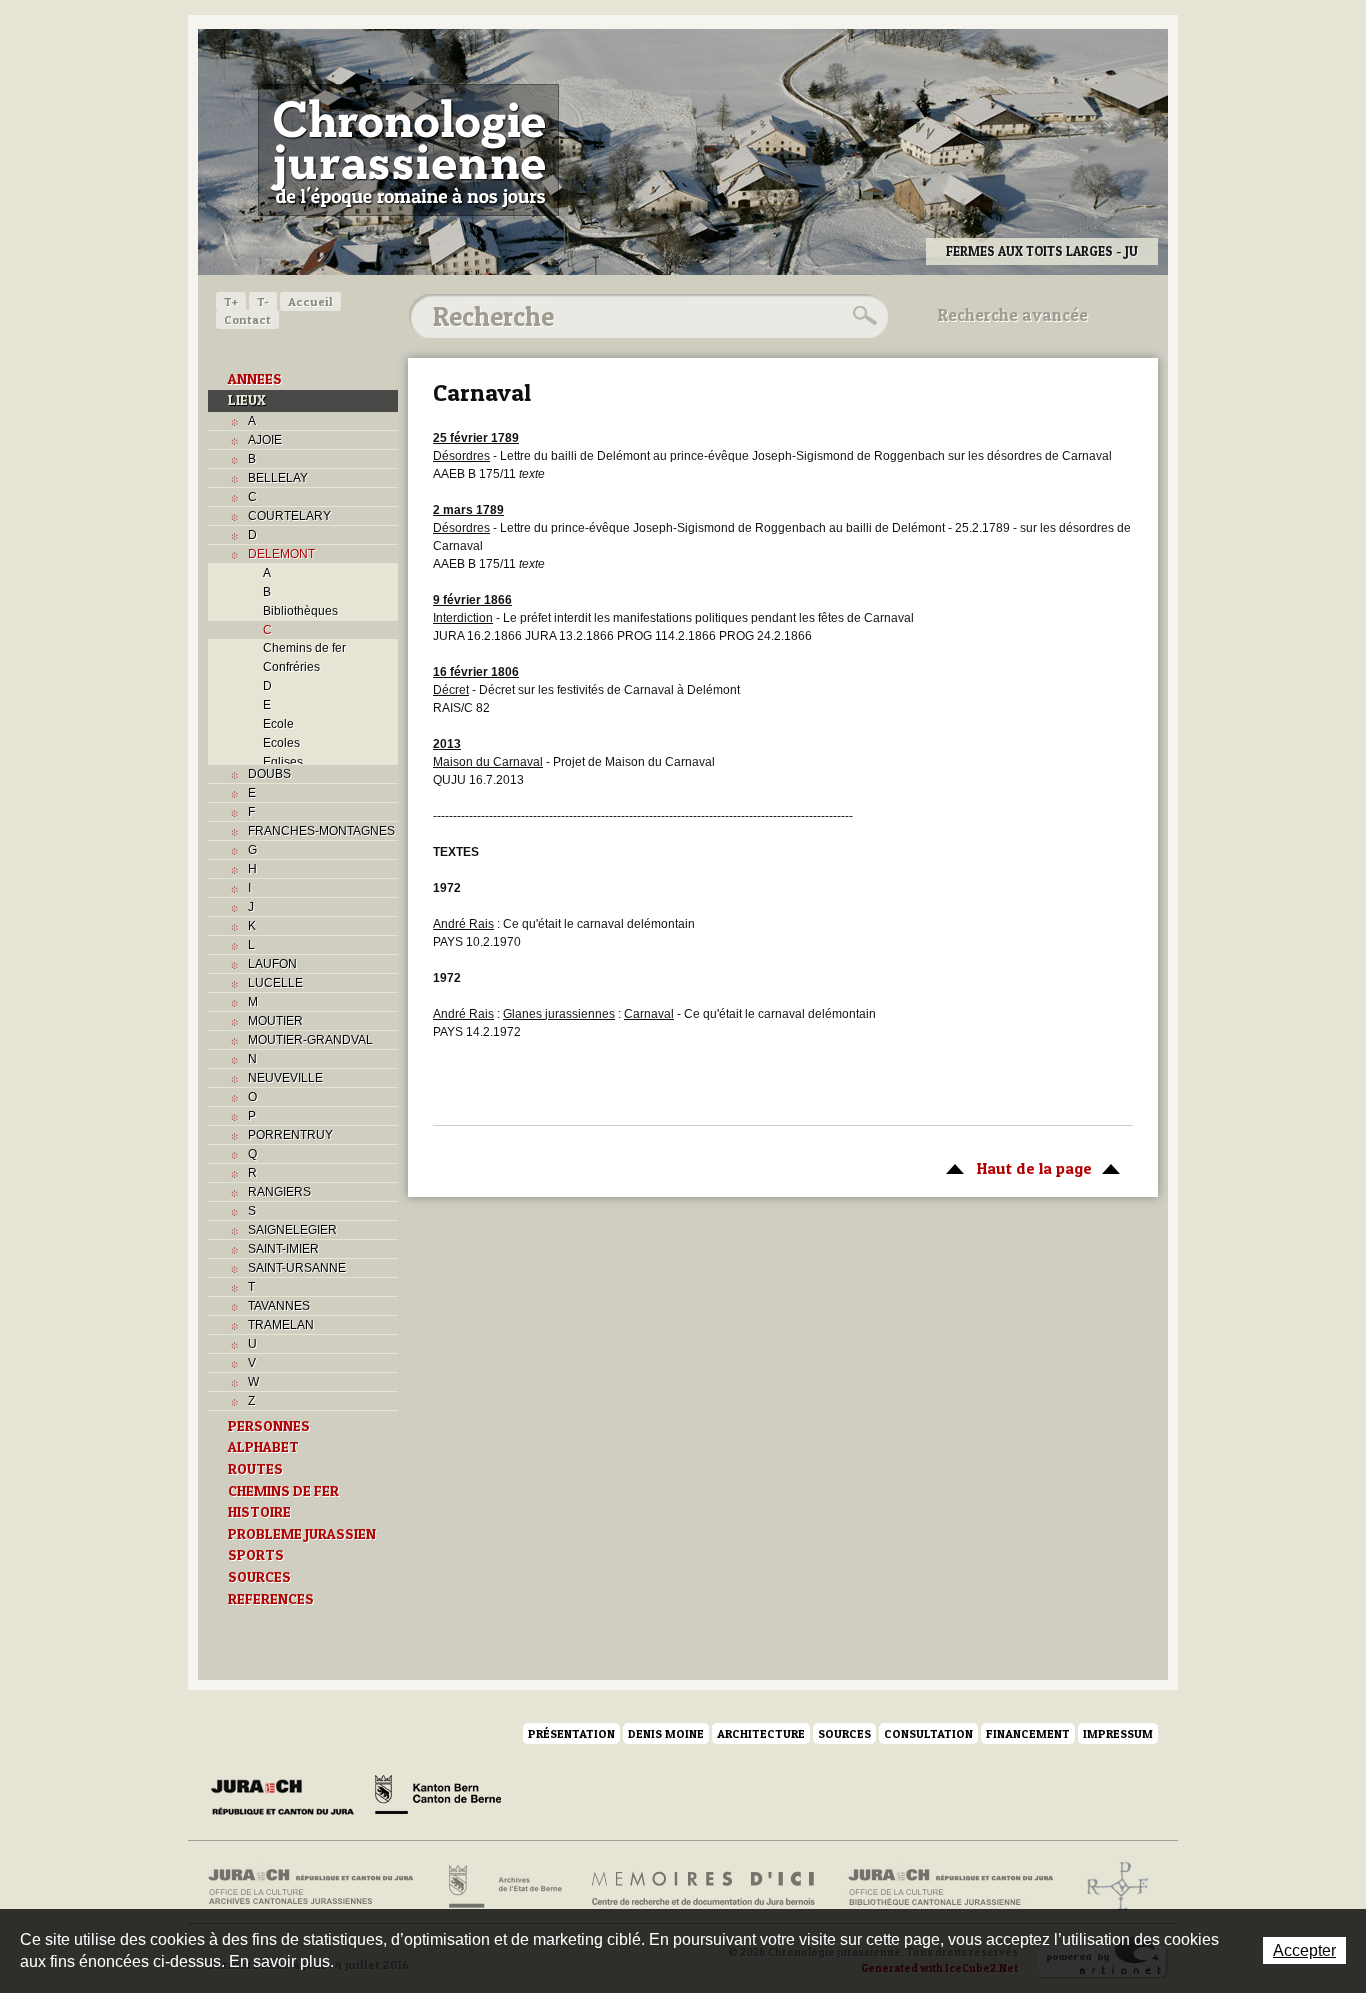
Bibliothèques (300, 611)
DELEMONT (281, 554)
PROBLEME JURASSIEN (302, 1534)
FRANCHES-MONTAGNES (321, 831)
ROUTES (255, 1469)
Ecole (278, 724)
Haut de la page (1014, 1168)
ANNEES (255, 379)
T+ (231, 301)
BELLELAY (278, 478)
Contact (247, 319)
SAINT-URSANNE (297, 1268)
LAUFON (272, 964)
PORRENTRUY (290, 1135)
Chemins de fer (304, 648)
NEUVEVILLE (285, 1078)
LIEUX (247, 400)
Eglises (283, 762)
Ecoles (281, 743)
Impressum (1118, 1733)
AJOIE (265, 440)
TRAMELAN (281, 1325)
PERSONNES (269, 1426)
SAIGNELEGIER (292, 1230)
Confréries (291, 667)
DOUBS (269, 774)
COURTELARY (289, 516)
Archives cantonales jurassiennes (318, 1887)
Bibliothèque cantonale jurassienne (951, 1887)
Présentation (571, 1733)
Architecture (761, 1733)
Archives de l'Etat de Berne (503, 1887)
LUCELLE (275, 983)
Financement (1028, 1733)
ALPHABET (263, 1447)
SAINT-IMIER (283, 1249)
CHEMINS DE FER (283, 1491)
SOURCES (259, 1577)
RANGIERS (279, 1192)
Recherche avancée (1013, 315)
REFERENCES (271, 1599)
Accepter (1304, 1950)
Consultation (928, 1733)
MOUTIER (275, 1021)
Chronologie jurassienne (408, 150)
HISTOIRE (259, 1512)
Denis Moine (666, 1733)
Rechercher (862, 316)
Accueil (310, 301)
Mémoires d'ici (704, 1887)
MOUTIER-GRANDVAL (310, 1040)
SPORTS (256, 1555)
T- (263, 301)
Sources (844, 1733)
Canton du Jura (288, 1798)
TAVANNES (279, 1306)
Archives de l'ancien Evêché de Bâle (1111, 1887)
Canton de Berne (438, 1798)
